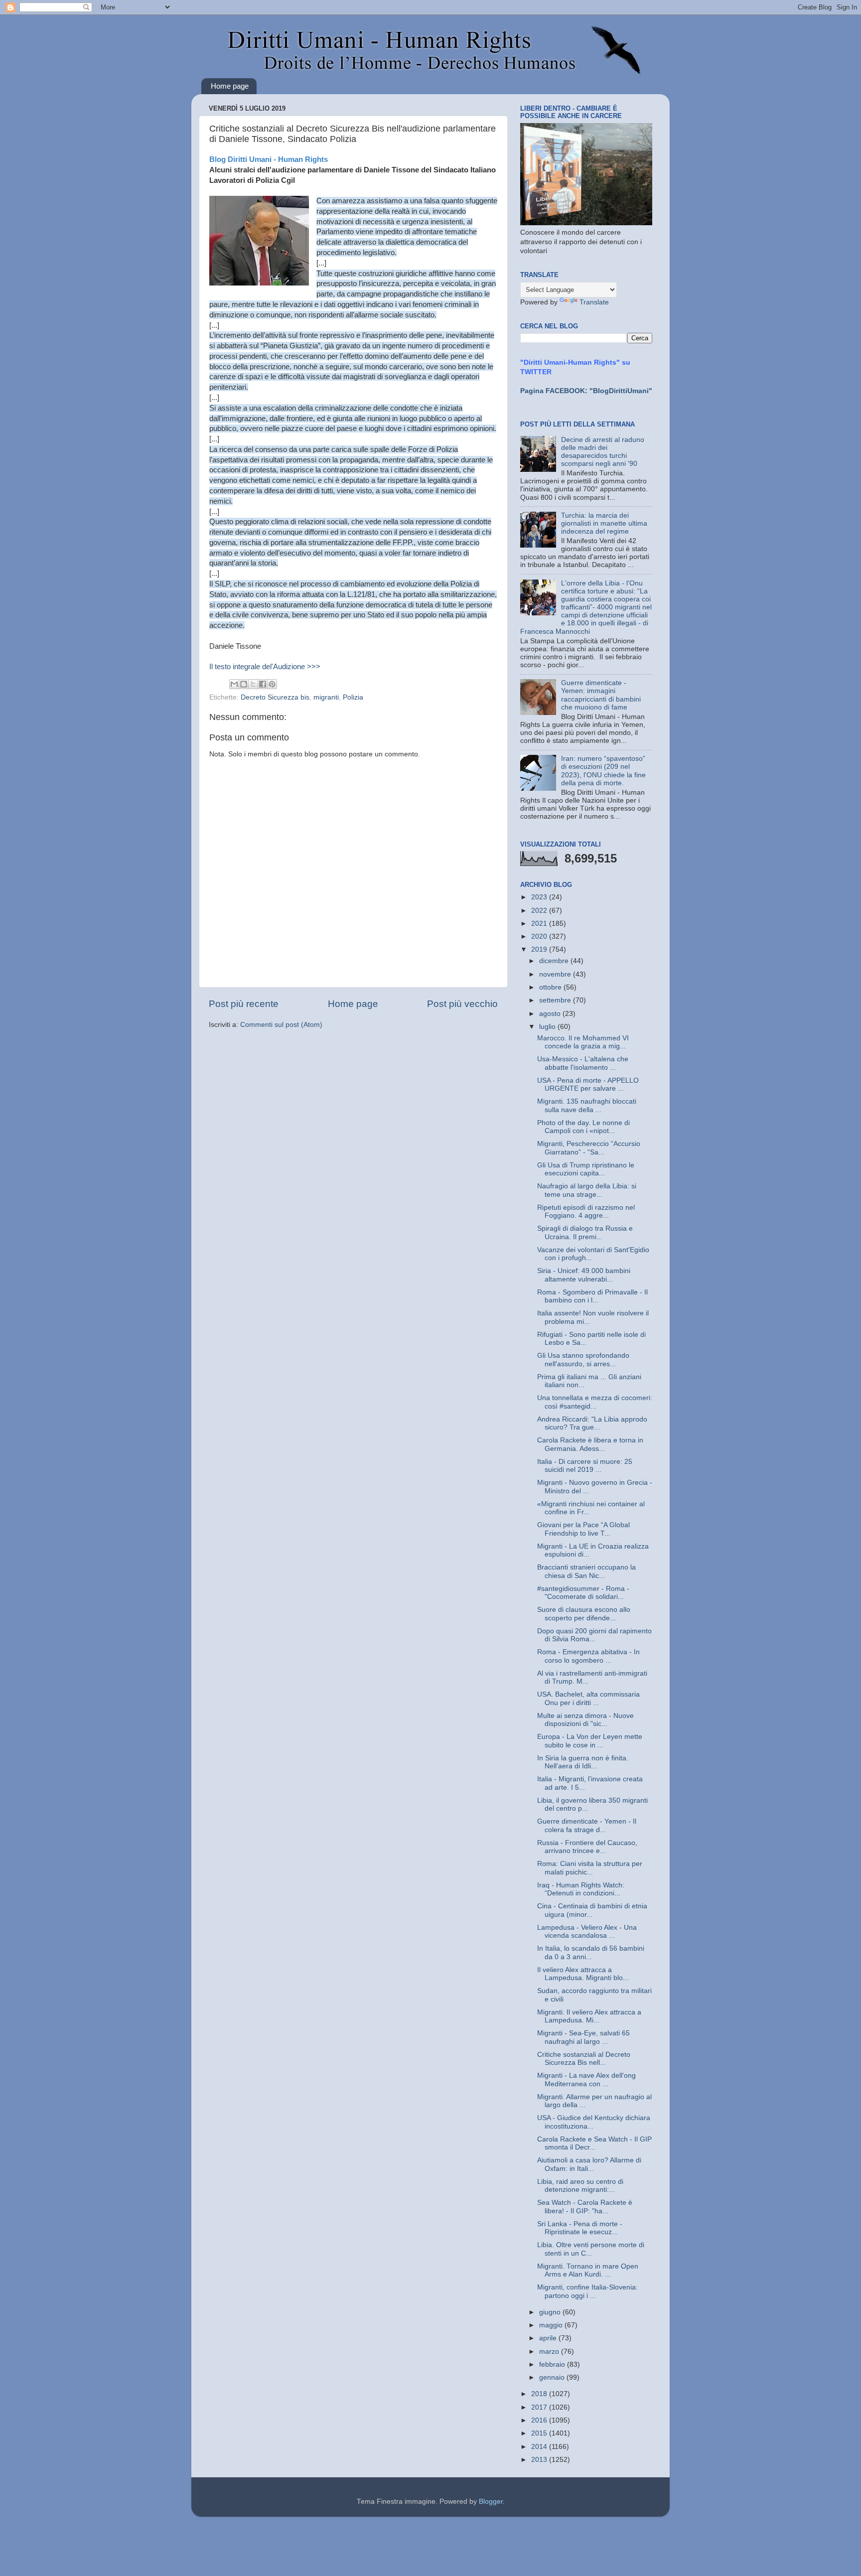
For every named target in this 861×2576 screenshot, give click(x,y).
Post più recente (244, 1004)
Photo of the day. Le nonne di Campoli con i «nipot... (583, 1127)
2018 (540, 2394)
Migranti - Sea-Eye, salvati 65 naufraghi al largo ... (583, 2037)
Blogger (491, 2502)
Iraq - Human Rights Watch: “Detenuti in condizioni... (581, 1889)
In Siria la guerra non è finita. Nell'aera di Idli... (583, 1762)
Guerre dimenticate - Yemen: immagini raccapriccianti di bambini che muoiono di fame (601, 695)
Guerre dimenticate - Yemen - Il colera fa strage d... (587, 1825)
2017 (540, 2407)
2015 (540, 2433)
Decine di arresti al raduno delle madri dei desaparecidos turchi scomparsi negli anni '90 (603, 452)
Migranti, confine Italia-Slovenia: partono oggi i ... (587, 2291)
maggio (552, 2325)
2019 (540, 949)
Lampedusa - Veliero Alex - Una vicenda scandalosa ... (587, 1932)
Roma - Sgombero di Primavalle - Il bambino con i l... (592, 1296)
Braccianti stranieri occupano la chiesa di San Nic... (586, 1571)
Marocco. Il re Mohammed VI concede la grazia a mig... (583, 1042)
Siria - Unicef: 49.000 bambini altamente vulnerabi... (584, 1275)
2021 (540, 924)
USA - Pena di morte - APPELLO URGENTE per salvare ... (588, 1084)
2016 (540, 2420)
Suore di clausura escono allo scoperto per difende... (584, 1614)
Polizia (353, 697)
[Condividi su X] (253, 684)
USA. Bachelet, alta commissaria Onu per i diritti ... (588, 1698)
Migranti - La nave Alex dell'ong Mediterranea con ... (586, 2079)
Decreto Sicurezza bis (275, 697)
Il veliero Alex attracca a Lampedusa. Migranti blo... (583, 1974)
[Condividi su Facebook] (263, 684)
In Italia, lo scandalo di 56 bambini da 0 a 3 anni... (591, 1952)
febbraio (553, 2364)
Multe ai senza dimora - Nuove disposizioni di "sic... (585, 1720)
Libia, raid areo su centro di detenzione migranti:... (580, 2186)
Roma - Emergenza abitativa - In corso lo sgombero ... (588, 1656)
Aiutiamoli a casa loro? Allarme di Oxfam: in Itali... (589, 2164)
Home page (230, 86)
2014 (540, 2447)
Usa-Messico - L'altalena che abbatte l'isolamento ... (583, 1063)
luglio (548, 1027)
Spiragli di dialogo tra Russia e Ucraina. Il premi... (585, 1232)
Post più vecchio (462, 1004)
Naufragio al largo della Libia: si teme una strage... (587, 1190)
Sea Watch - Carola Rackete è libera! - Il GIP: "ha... (585, 2207)
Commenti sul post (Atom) (281, 1025)
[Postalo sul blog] (244, 684)
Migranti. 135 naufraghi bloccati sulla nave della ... (587, 1105)
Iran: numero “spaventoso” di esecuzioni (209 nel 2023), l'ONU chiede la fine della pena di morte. (603, 771)
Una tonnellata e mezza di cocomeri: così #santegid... (595, 1402)
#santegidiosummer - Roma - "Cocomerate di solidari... (583, 1593)
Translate (594, 302)
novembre (556, 974)
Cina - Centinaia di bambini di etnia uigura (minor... (592, 1910)
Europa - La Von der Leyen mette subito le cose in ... (590, 1741)
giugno (551, 2312)
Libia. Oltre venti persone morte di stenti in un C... (591, 2249)
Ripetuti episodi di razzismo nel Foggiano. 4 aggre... (586, 1212)
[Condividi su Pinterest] (272, 684)
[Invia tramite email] (234, 684)
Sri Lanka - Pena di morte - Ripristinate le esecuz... (580, 2228)
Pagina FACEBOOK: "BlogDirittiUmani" (586, 391)
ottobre (551, 987)
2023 (540, 897)
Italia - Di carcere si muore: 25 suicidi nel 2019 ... (585, 1466)
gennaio (553, 2377)
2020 (540, 936)
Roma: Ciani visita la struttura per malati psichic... (590, 1868)
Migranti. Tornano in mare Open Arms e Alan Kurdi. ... (588, 2270)
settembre (556, 1000)
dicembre (555, 961)
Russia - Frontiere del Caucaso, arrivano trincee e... (587, 1847)
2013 (540, 2460)
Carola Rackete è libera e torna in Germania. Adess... (590, 1444)
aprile (549, 2338)
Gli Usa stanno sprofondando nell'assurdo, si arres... (583, 1360)
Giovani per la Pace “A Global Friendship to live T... (583, 1529)
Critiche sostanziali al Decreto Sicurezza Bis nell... (584, 2059)
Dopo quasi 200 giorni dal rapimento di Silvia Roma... (594, 1635)
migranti (326, 697)
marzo (550, 2352)
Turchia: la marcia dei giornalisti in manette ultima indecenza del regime (604, 523)
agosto (551, 1014)
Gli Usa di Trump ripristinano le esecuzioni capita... (586, 1169)
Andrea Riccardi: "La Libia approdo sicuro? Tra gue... (592, 1423)
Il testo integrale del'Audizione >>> (265, 667)
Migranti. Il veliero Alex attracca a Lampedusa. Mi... (589, 2016)
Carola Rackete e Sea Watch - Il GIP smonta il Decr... (594, 2143)
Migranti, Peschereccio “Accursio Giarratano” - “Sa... (589, 1148)
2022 (540, 911)
